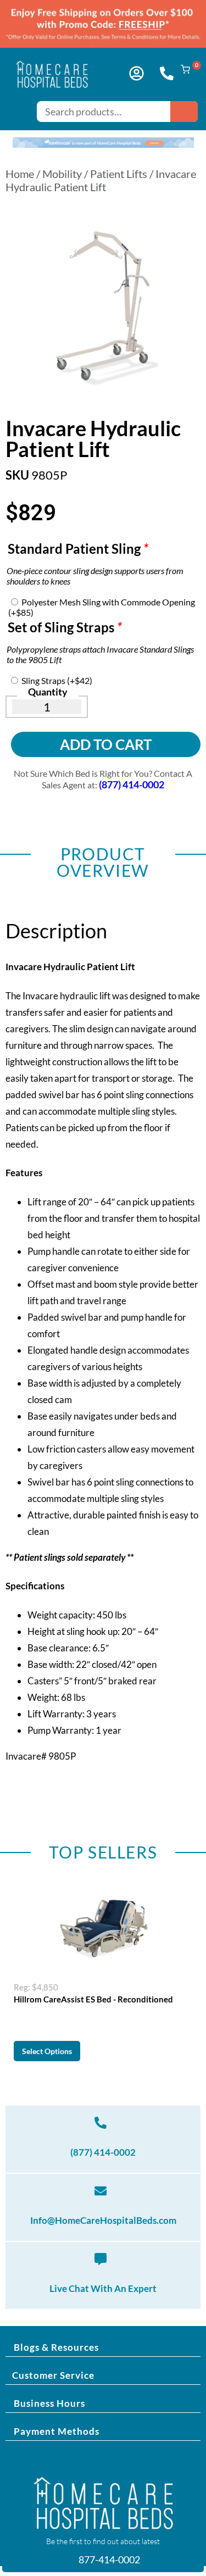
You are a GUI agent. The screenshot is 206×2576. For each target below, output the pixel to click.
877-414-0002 (108, 2560)
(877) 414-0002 (103, 2152)
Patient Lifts (119, 174)
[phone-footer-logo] (101, 2123)
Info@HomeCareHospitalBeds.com (103, 2220)
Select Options (47, 2051)
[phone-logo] (167, 73)
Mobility (62, 174)
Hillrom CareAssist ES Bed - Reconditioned (93, 1999)
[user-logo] (137, 73)
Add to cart (106, 744)
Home (20, 174)
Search (184, 112)
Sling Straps (57, 680)
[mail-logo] (101, 2191)
